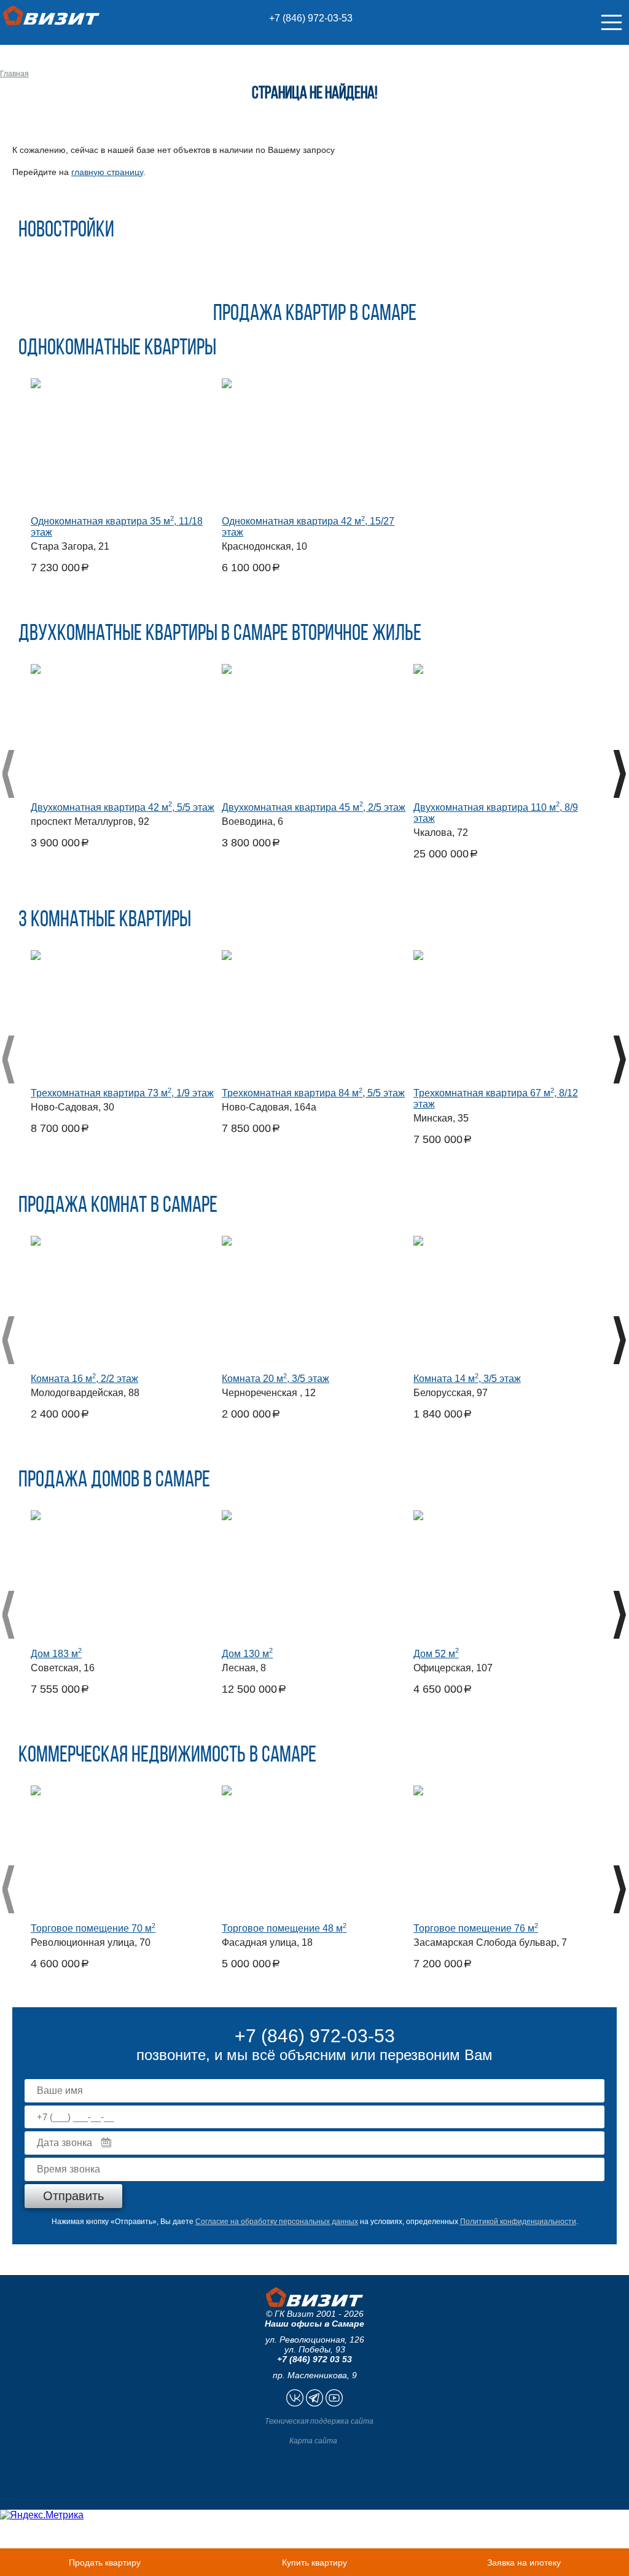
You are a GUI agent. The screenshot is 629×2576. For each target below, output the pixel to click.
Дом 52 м (436, 1654)
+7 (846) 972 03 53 (314, 2359)
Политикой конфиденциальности (518, 2222)
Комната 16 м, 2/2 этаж (84, 1379)
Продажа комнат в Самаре (118, 1206)
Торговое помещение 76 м (476, 1928)
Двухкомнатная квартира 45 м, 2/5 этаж (314, 807)
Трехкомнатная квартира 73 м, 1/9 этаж (122, 1093)
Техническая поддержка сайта (319, 2421)
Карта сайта (313, 2441)
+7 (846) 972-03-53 (311, 18)
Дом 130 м (247, 1654)
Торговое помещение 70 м (93, 1928)
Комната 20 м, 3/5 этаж (275, 1379)
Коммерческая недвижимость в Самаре (167, 1756)
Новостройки (66, 231)
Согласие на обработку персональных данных (277, 2222)
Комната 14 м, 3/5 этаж (467, 1379)
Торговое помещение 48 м (284, 1928)
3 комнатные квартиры (105, 921)
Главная (14, 74)
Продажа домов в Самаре (114, 1481)
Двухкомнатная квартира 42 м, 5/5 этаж (123, 807)
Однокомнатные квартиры (117, 349)
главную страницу (107, 172)
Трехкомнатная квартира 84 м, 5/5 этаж (313, 1093)
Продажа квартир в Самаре (315, 314)
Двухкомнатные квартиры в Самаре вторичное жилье (220, 634)
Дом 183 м (56, 1654)
